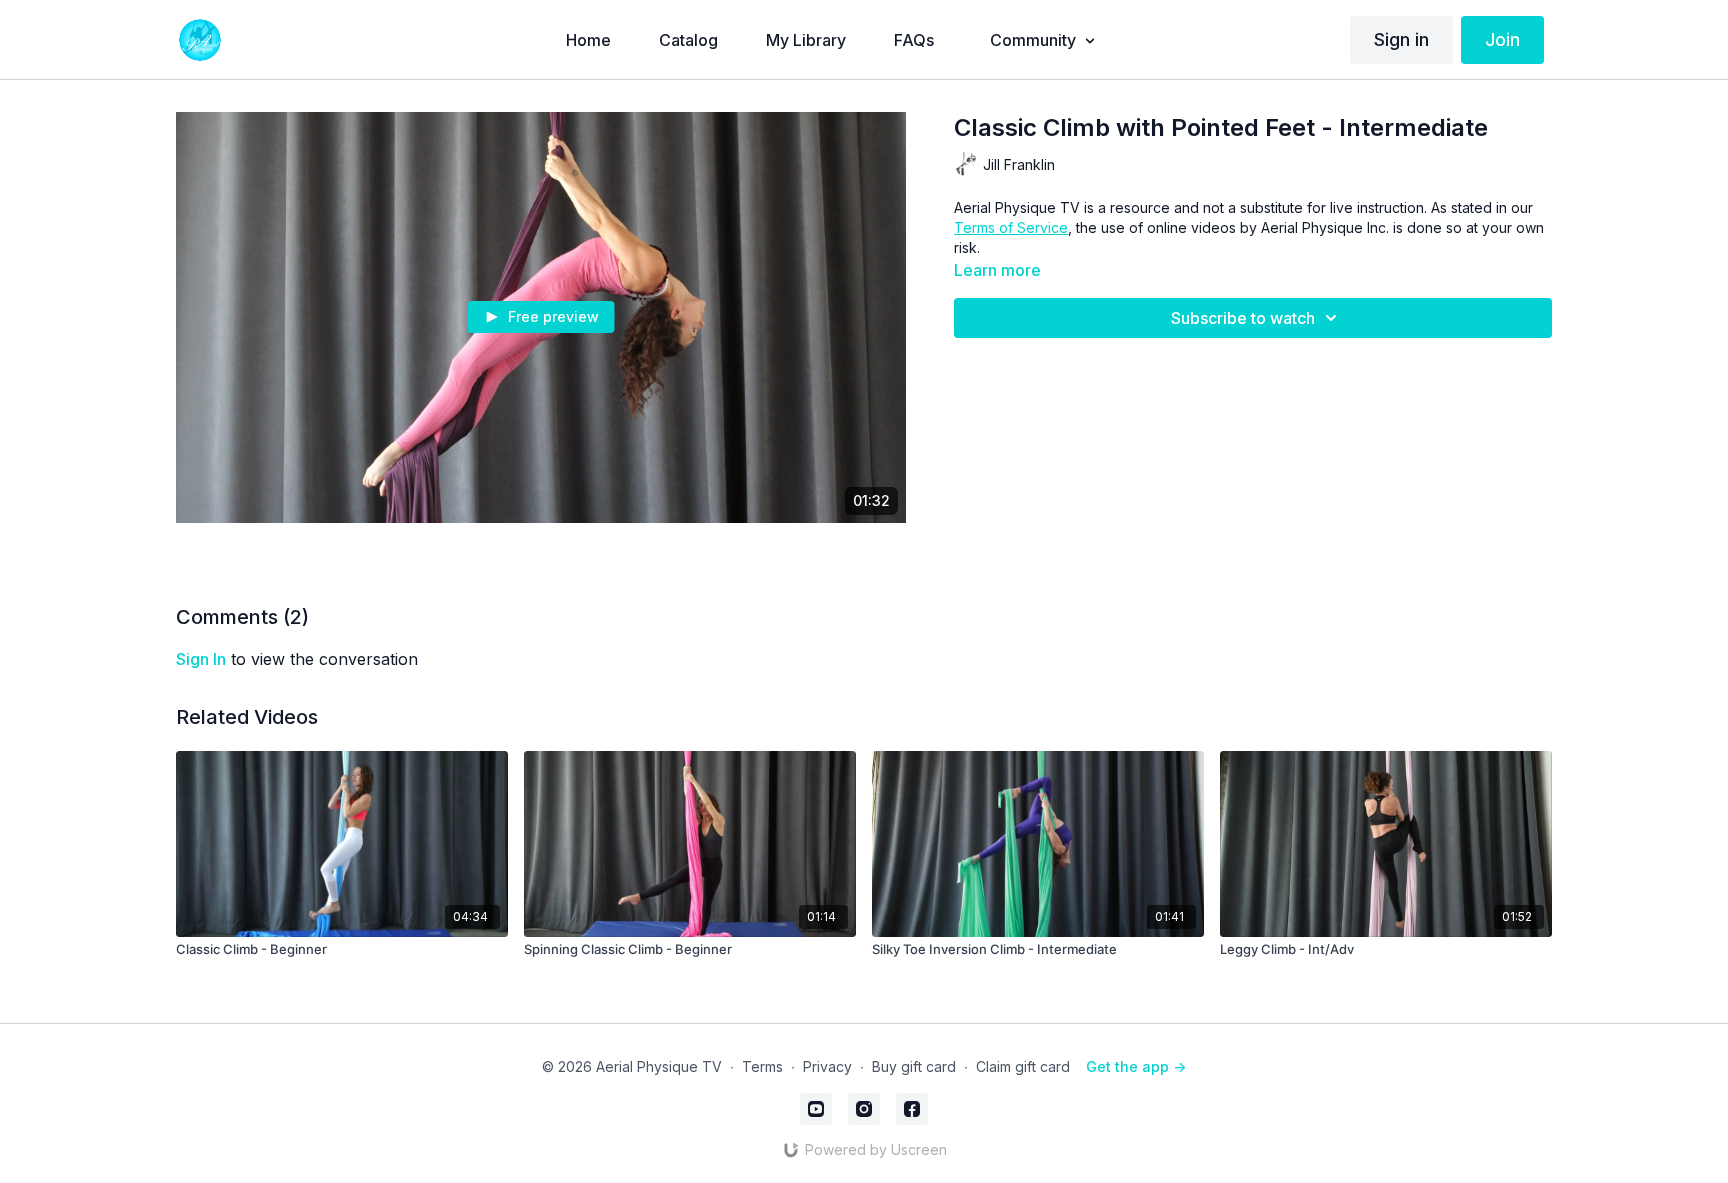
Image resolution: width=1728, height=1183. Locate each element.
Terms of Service (1011, 227)
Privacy (827, 1066)
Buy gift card (914, 1066)
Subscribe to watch (1243, 318)
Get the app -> (1136, 1066)
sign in (201, 659)
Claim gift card (1023, 1066)
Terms (762, 1066)
